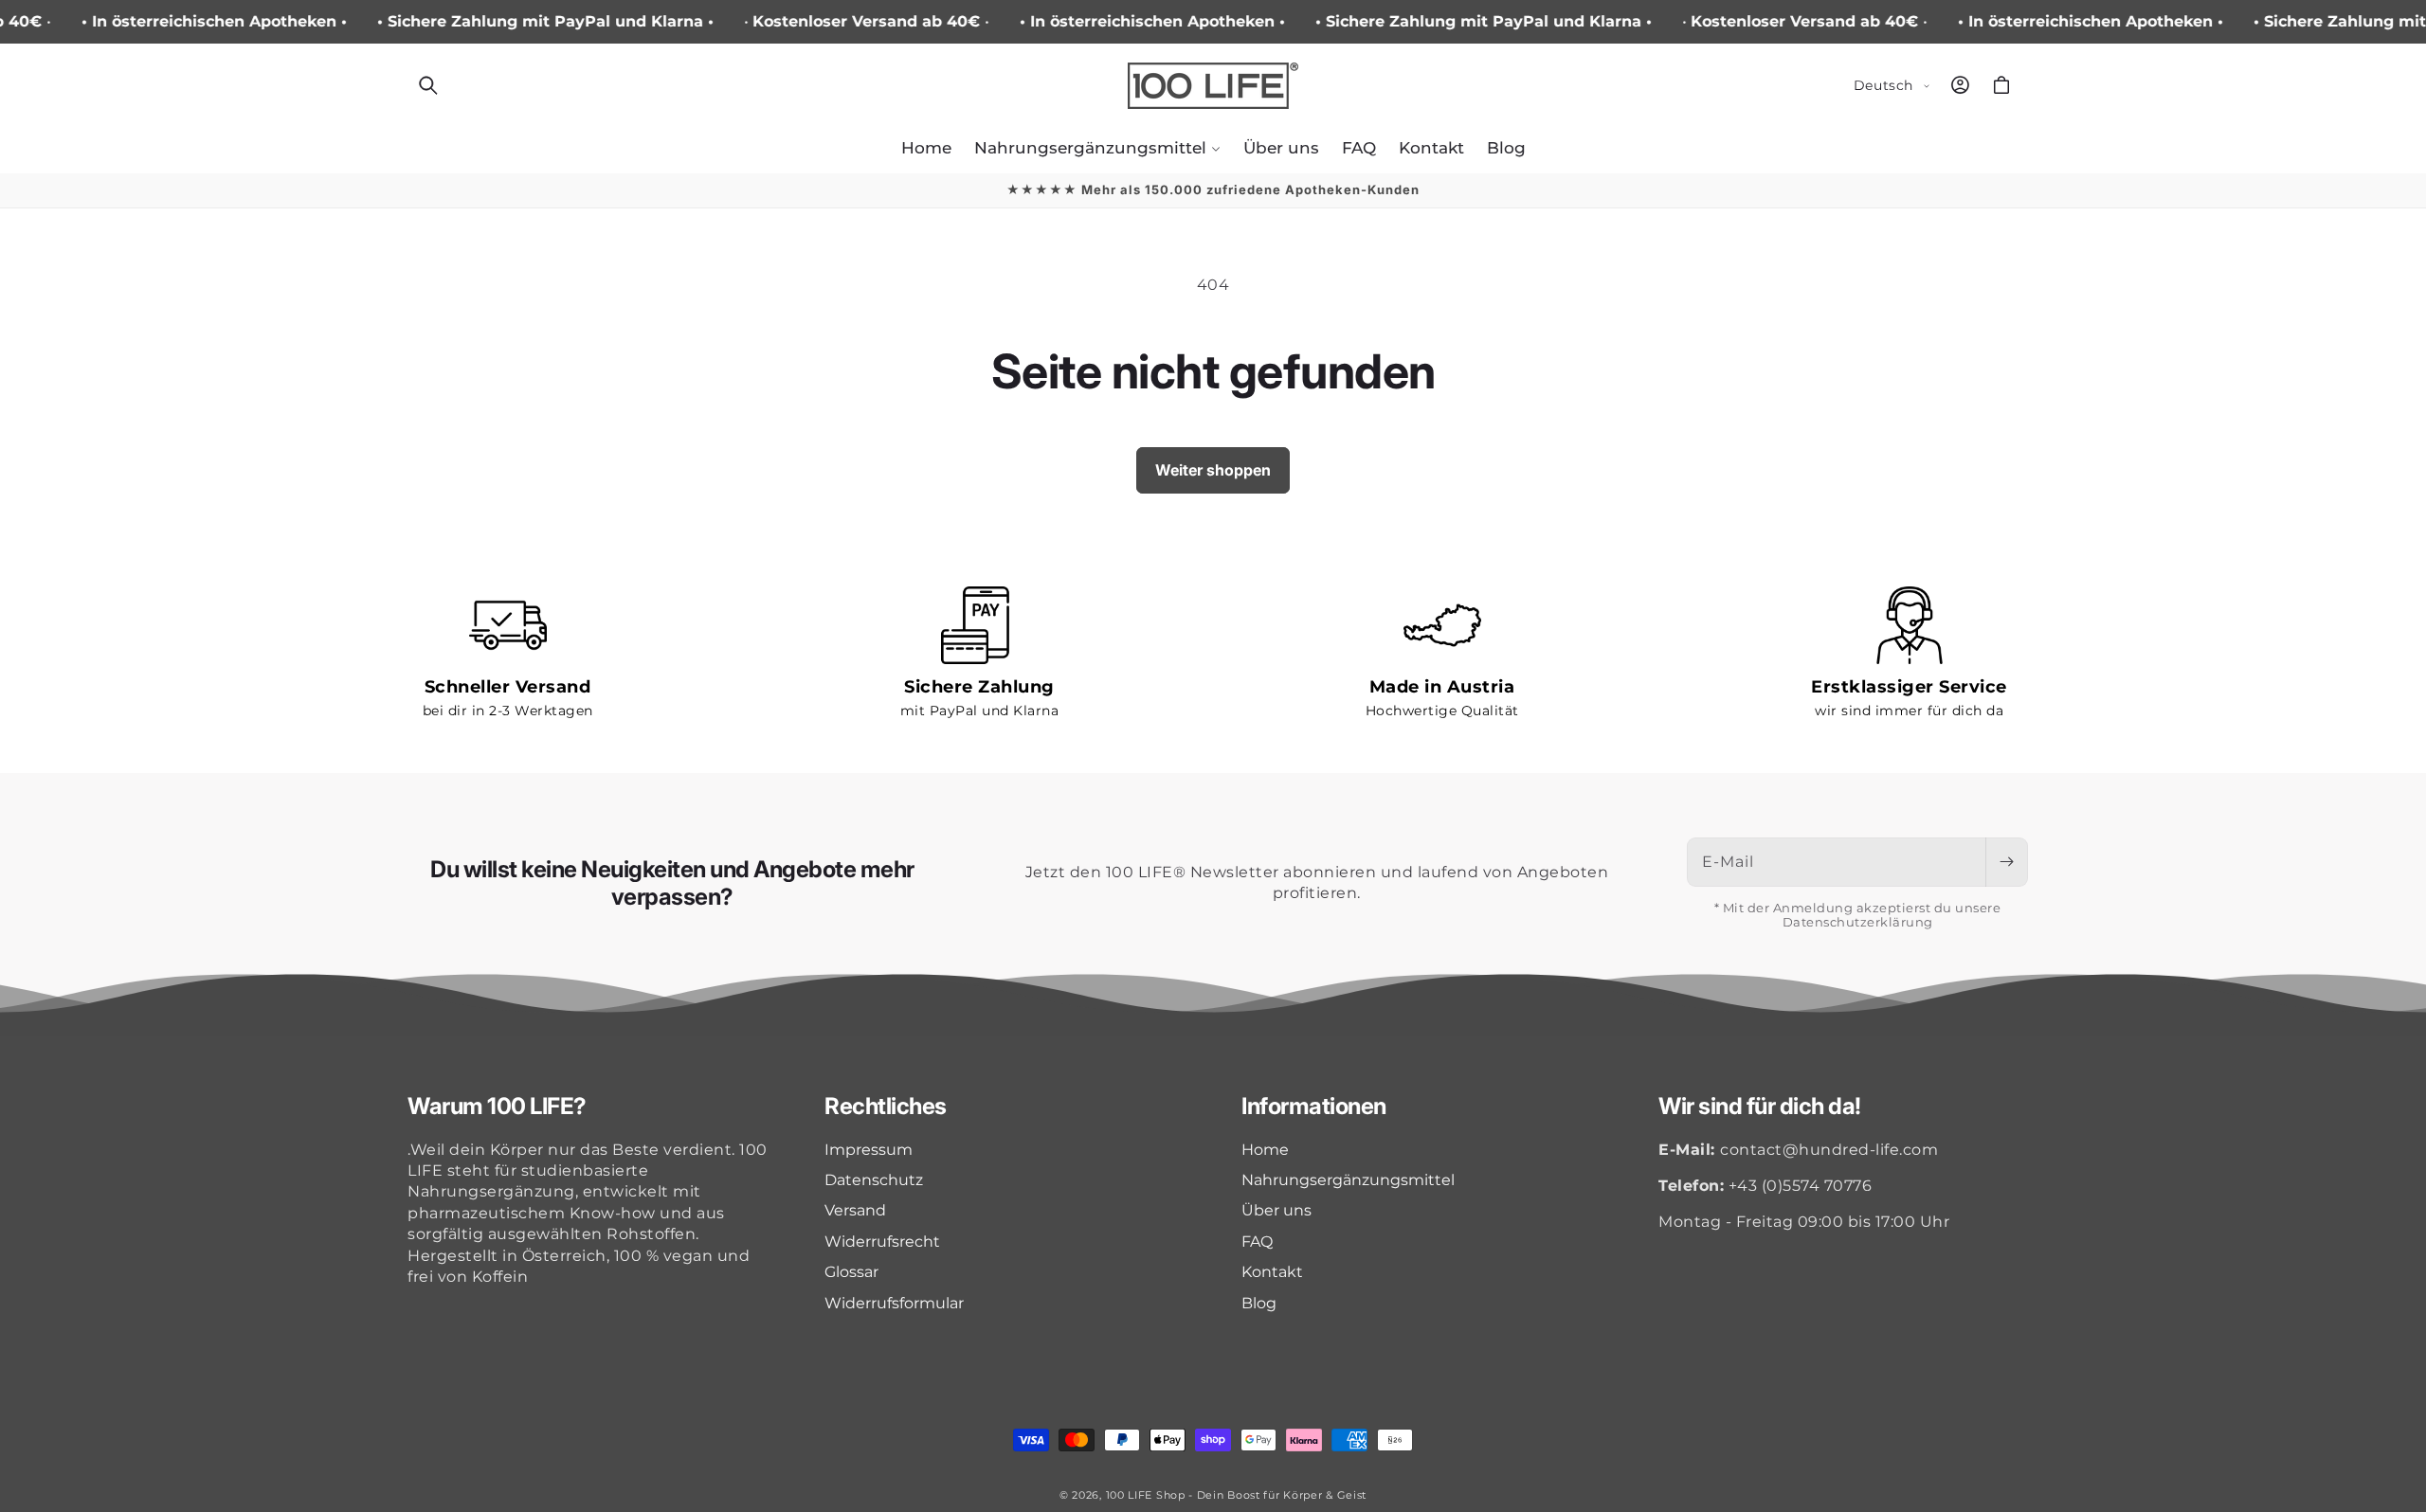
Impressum (869, 1150)
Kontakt (1272, 1272)
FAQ (1257, 1242)
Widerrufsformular (894, 1303)
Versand (855, 1210)
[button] (428, 85)
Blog (1259, 1303)
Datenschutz (874, 1180)
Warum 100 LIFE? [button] (497, 1107)
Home (1265, 1150)
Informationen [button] (1314, 1107)
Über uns (1276, 1210)
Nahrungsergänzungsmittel (1348, 1180)
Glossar (851, 1272)
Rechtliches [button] (886, 1107)
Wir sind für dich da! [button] (1760, 1107)
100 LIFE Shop (1146, 1495)
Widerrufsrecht (882, 1242)
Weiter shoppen (1213, 470)
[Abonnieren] (2006, 862)
